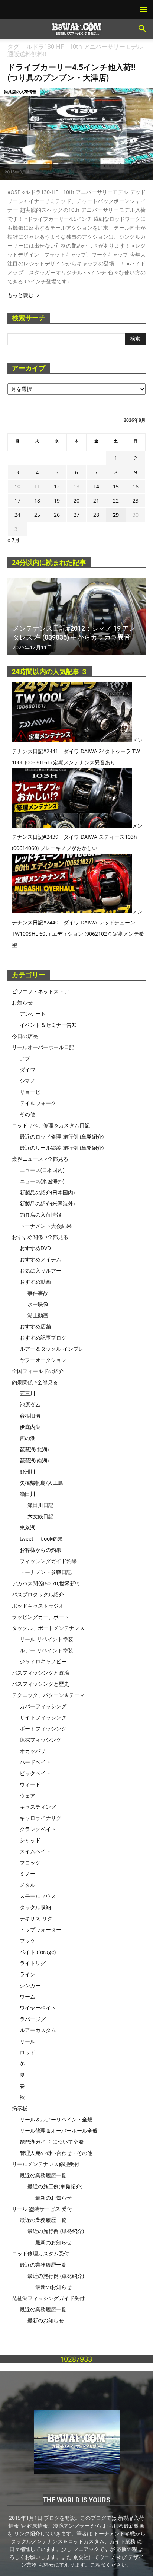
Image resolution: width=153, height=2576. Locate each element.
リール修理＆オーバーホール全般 (59, 2131)
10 (17, 486)
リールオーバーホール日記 (43, 1047)
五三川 (27, 1393)
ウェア (27, 1795)
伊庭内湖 (30, 1427)
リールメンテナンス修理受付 (46, 2164)
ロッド (27, 2052)
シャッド (30, 1840)
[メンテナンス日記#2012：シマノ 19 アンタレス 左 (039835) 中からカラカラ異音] (76, 616)
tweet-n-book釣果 (41, 1539)
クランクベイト (38, 1829)
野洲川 (27, 1472)
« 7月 (14, 540)
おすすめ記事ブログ (43, 1338)
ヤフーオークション (43, 1360)
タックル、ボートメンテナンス (48, 1628)
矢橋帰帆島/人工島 (41, 1483)
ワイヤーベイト (38, 2008)
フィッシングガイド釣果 (48, 1561)
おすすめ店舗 (35, 1326)
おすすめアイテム (40, 1259)
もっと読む (20, 295)
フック (27, 1941)
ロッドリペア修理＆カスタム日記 (51, 1125)
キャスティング (38, 1807)
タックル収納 (35, 1907)
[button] (143, 29)
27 (76, 515)
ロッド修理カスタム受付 (40, 2253)
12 (57, 486)
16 (136, 486)
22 (116, 501)
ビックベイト (35, 1773)
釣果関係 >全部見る (35, 1382)
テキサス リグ (36, 1918)
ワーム (27, 1997)
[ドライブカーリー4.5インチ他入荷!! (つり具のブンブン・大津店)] (76, 134)
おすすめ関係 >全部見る (40, 1237)
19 (57, 501)
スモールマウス (38, 1896)
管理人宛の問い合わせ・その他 (56, 2153)
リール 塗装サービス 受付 (42, 2209)
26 (57, 515)
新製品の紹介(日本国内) (47, 1192)
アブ (25, 1058)
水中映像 (38, 1304)
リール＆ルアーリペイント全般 (56, 2119)
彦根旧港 (30, 1416)
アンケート (33, 1014)
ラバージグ (33, 2019)
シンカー (30, 1985)
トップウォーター (40, 1929)
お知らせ (22, 1002)
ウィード (30, 1784)
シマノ (27, 1081)
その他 (27, 1114)
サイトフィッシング (43, 1717)
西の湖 (27, 1438)
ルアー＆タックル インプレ (52, 1349)
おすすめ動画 (35, 1282)
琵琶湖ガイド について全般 (52, 2142)
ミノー (27, 1874)
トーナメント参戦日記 (46, 1572)
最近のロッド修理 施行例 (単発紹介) (62, 1136)
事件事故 (38, 1293)
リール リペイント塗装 (46, 1639)
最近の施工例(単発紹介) (55, 2186)
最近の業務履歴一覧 (43, 2175)
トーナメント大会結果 (46, 1226)
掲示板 (20, 2108)
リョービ (30, 1092)
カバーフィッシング (43, 1706)
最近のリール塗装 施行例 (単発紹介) (62, 1148)
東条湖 (27, 1527)
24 (17, 515)
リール (27, 2041)
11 (37, 486)
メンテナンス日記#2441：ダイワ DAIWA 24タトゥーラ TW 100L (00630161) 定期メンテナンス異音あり (77, 751)
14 (96, 486)
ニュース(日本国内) (42, 1170)
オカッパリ (33, 1751)
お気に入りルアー (40, 1271)
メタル (27, 1885)
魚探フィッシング (40, 1740)
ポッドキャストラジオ (38, 1606)
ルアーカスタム (38, 2030)
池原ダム (30, 1405)
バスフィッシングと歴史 (40, 1684)
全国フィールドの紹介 (38, 1371)
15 (116, 486)
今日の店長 (25, 1036)
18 (37, 501)
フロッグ (30, 1862)
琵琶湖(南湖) (34, 1460)
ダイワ (27, 1069)
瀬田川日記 (40, 1505)
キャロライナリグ (40, 1818)
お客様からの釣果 (40, 1550)
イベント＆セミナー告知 (48, 1025)
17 (17, 501)
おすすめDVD (35, 1248)
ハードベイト (35, 1762)
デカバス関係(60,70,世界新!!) (46, 1583)
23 (136, 501)
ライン (27, 1974)
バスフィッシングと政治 (40, 1673)
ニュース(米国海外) (42, 1181)
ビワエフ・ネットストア (40, 991)
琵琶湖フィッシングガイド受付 (48, 2298)
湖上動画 (38, 1315)
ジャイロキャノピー (43, 1661)
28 (96, 515)
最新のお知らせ (53, 2198)
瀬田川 (27, 1494)
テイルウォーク (38, 1103)
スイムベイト (35, 1851)
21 (96, 501)
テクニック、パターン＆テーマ (48, 1695)
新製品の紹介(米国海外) (47, 1203)
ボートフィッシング (43, 1728)
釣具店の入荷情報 (20, 92)
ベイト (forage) (38, 1952)
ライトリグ (33, 1963)
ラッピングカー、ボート (40, 1617)
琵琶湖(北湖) (34, 1449)
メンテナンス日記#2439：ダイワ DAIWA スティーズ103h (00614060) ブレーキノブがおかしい (77, 837)
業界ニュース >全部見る (40, 1159)
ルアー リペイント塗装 (46, 1650)
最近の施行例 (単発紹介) (56, 2231)
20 (76, 501)
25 (37, 515)
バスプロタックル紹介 (38, 1594)
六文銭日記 (40, 1516)
